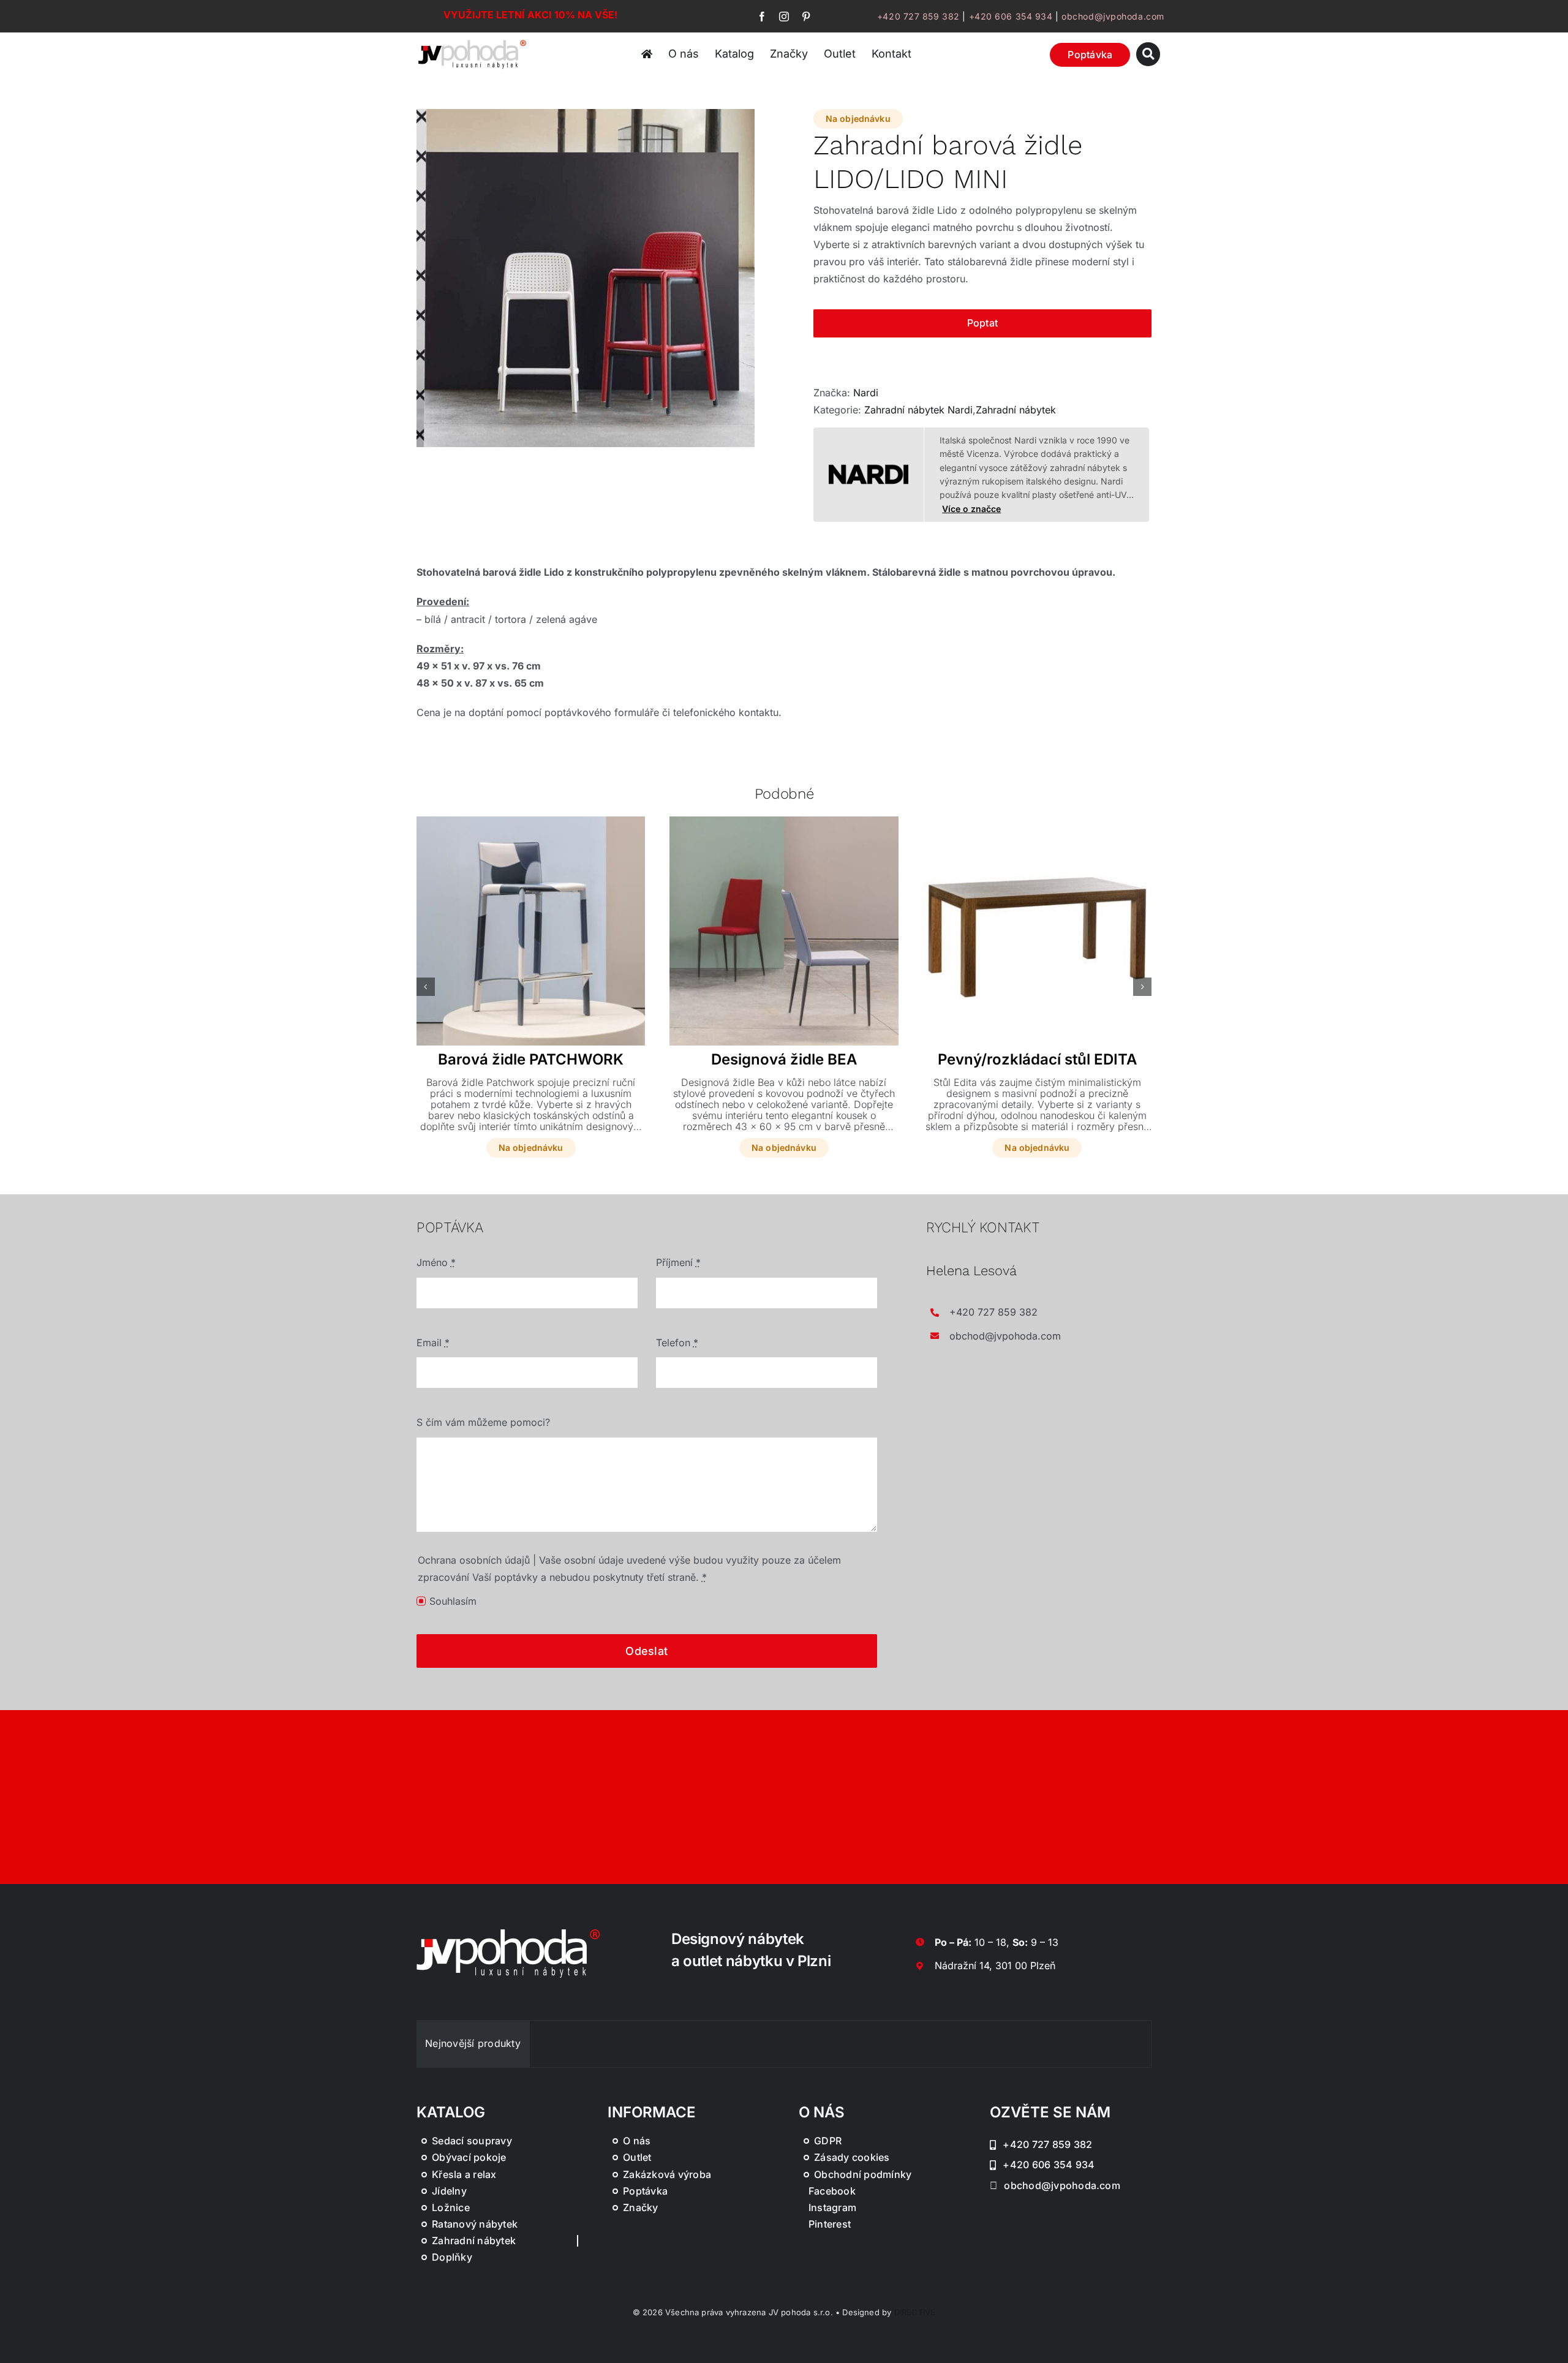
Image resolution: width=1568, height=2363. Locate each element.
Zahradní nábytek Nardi (918, 410)
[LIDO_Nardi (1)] (586, 278)
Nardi (866, 393)
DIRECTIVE (915, 2312)
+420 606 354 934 (1011, 16)
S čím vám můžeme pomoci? (483, 1422)
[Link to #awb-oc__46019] (1148, 54)
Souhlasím (453, 1601)
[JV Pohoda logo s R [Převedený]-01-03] (472, 42)
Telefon (677, 1343)
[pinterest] (806, 17)
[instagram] (784, 17)
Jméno (436, 1262)
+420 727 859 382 (918, 16)
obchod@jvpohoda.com (1113, 16)
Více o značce (971, 509)
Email (433, 1343)
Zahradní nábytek (1016, 410)
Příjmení (678, 1262)
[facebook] (762, 17)
